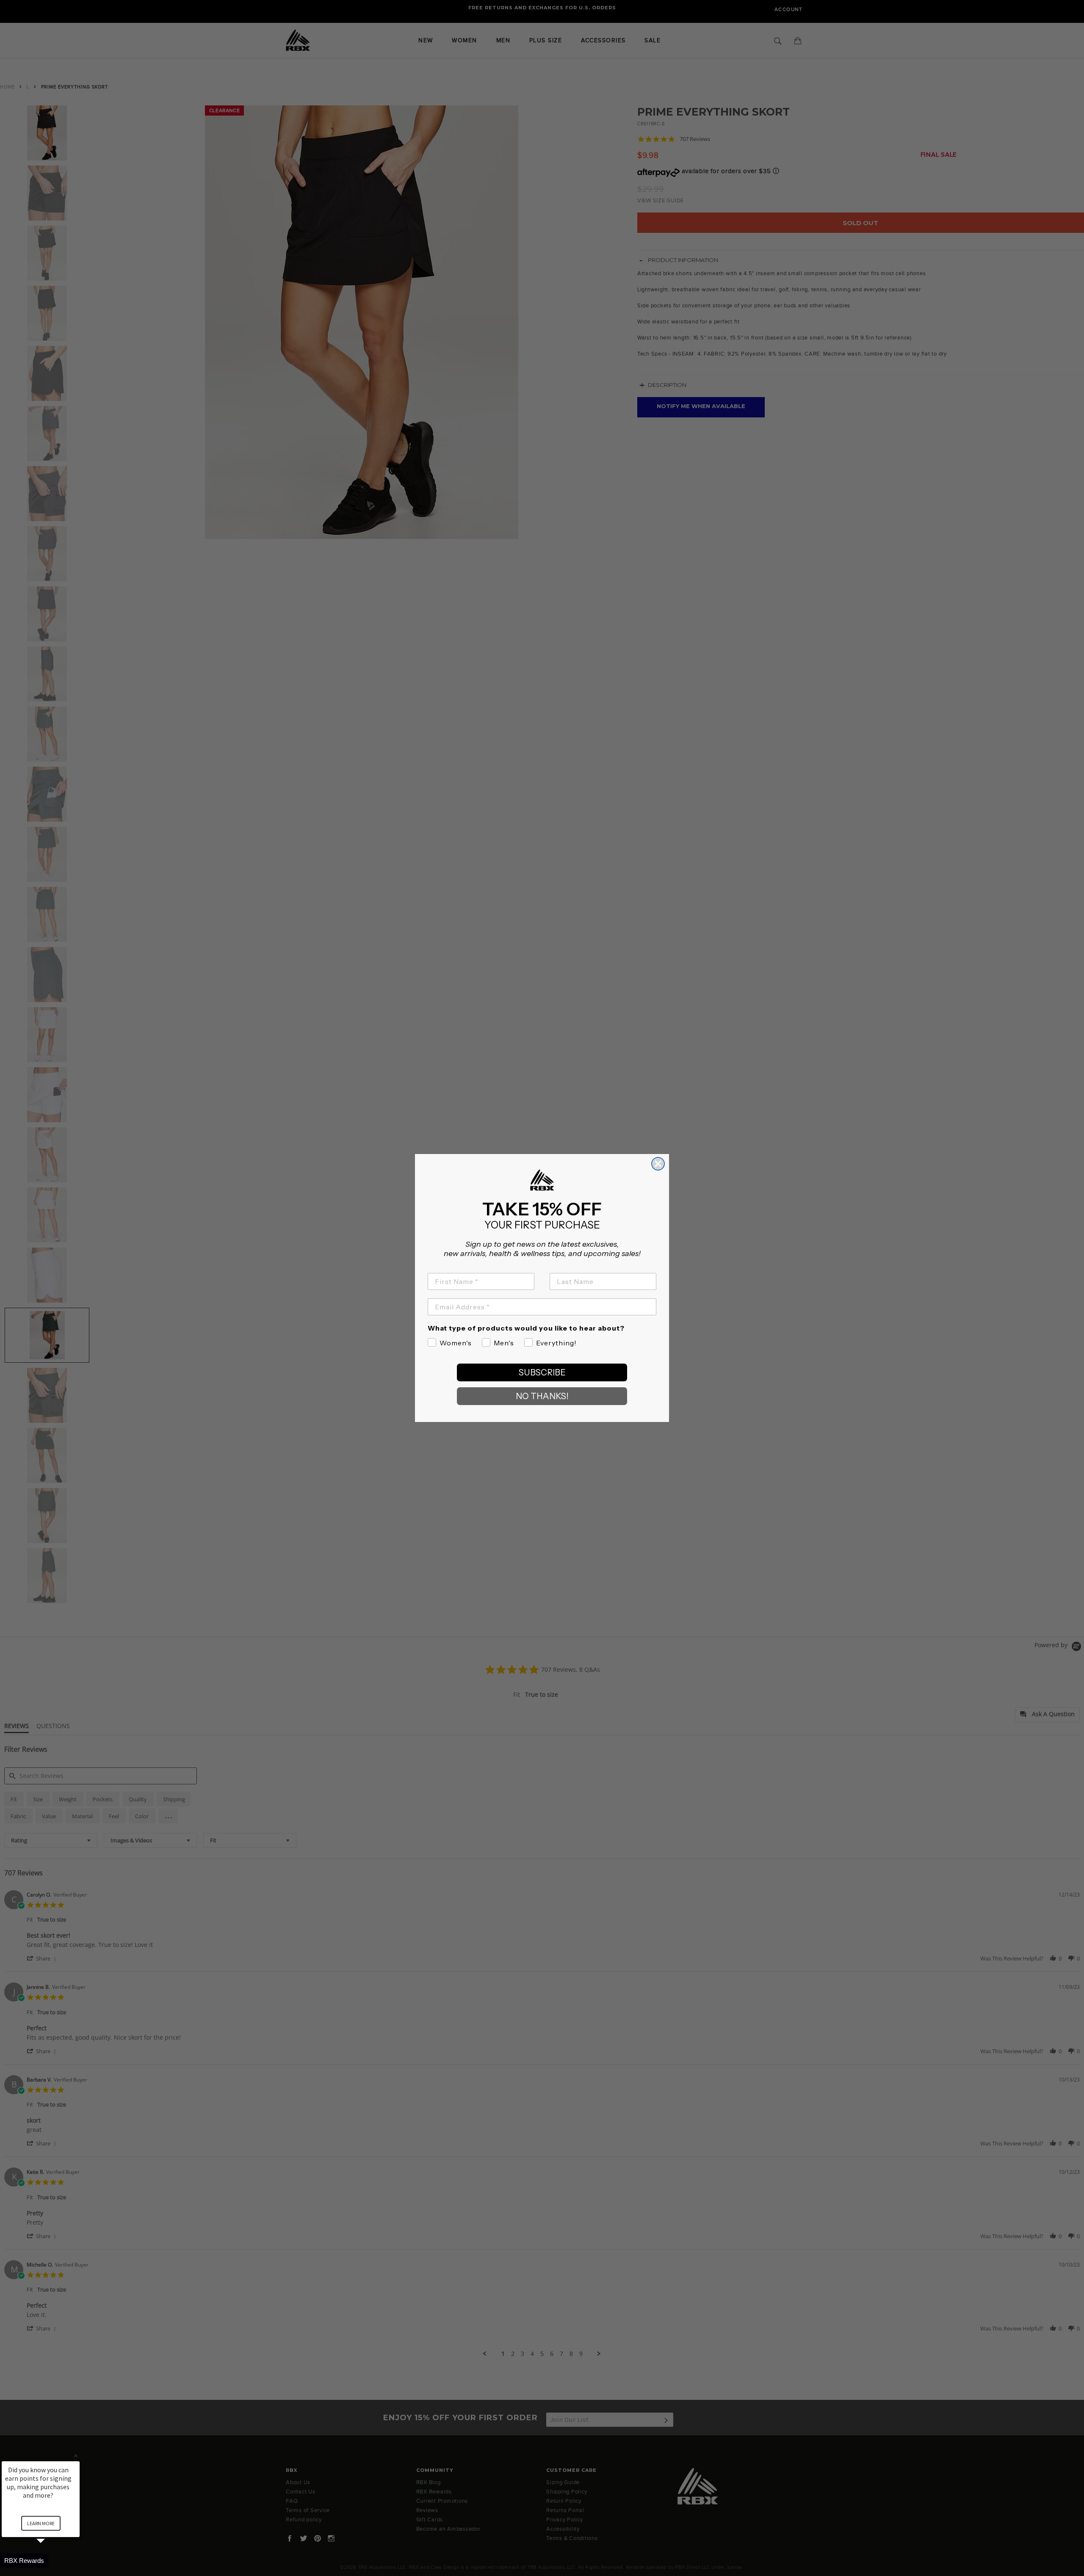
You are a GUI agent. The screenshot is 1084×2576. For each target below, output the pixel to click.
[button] (51, 2561)
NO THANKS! (542, 1396)
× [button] (76, 2456)
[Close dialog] (658, 1164)
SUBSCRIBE (542, 1372)
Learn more (41, 2523)
